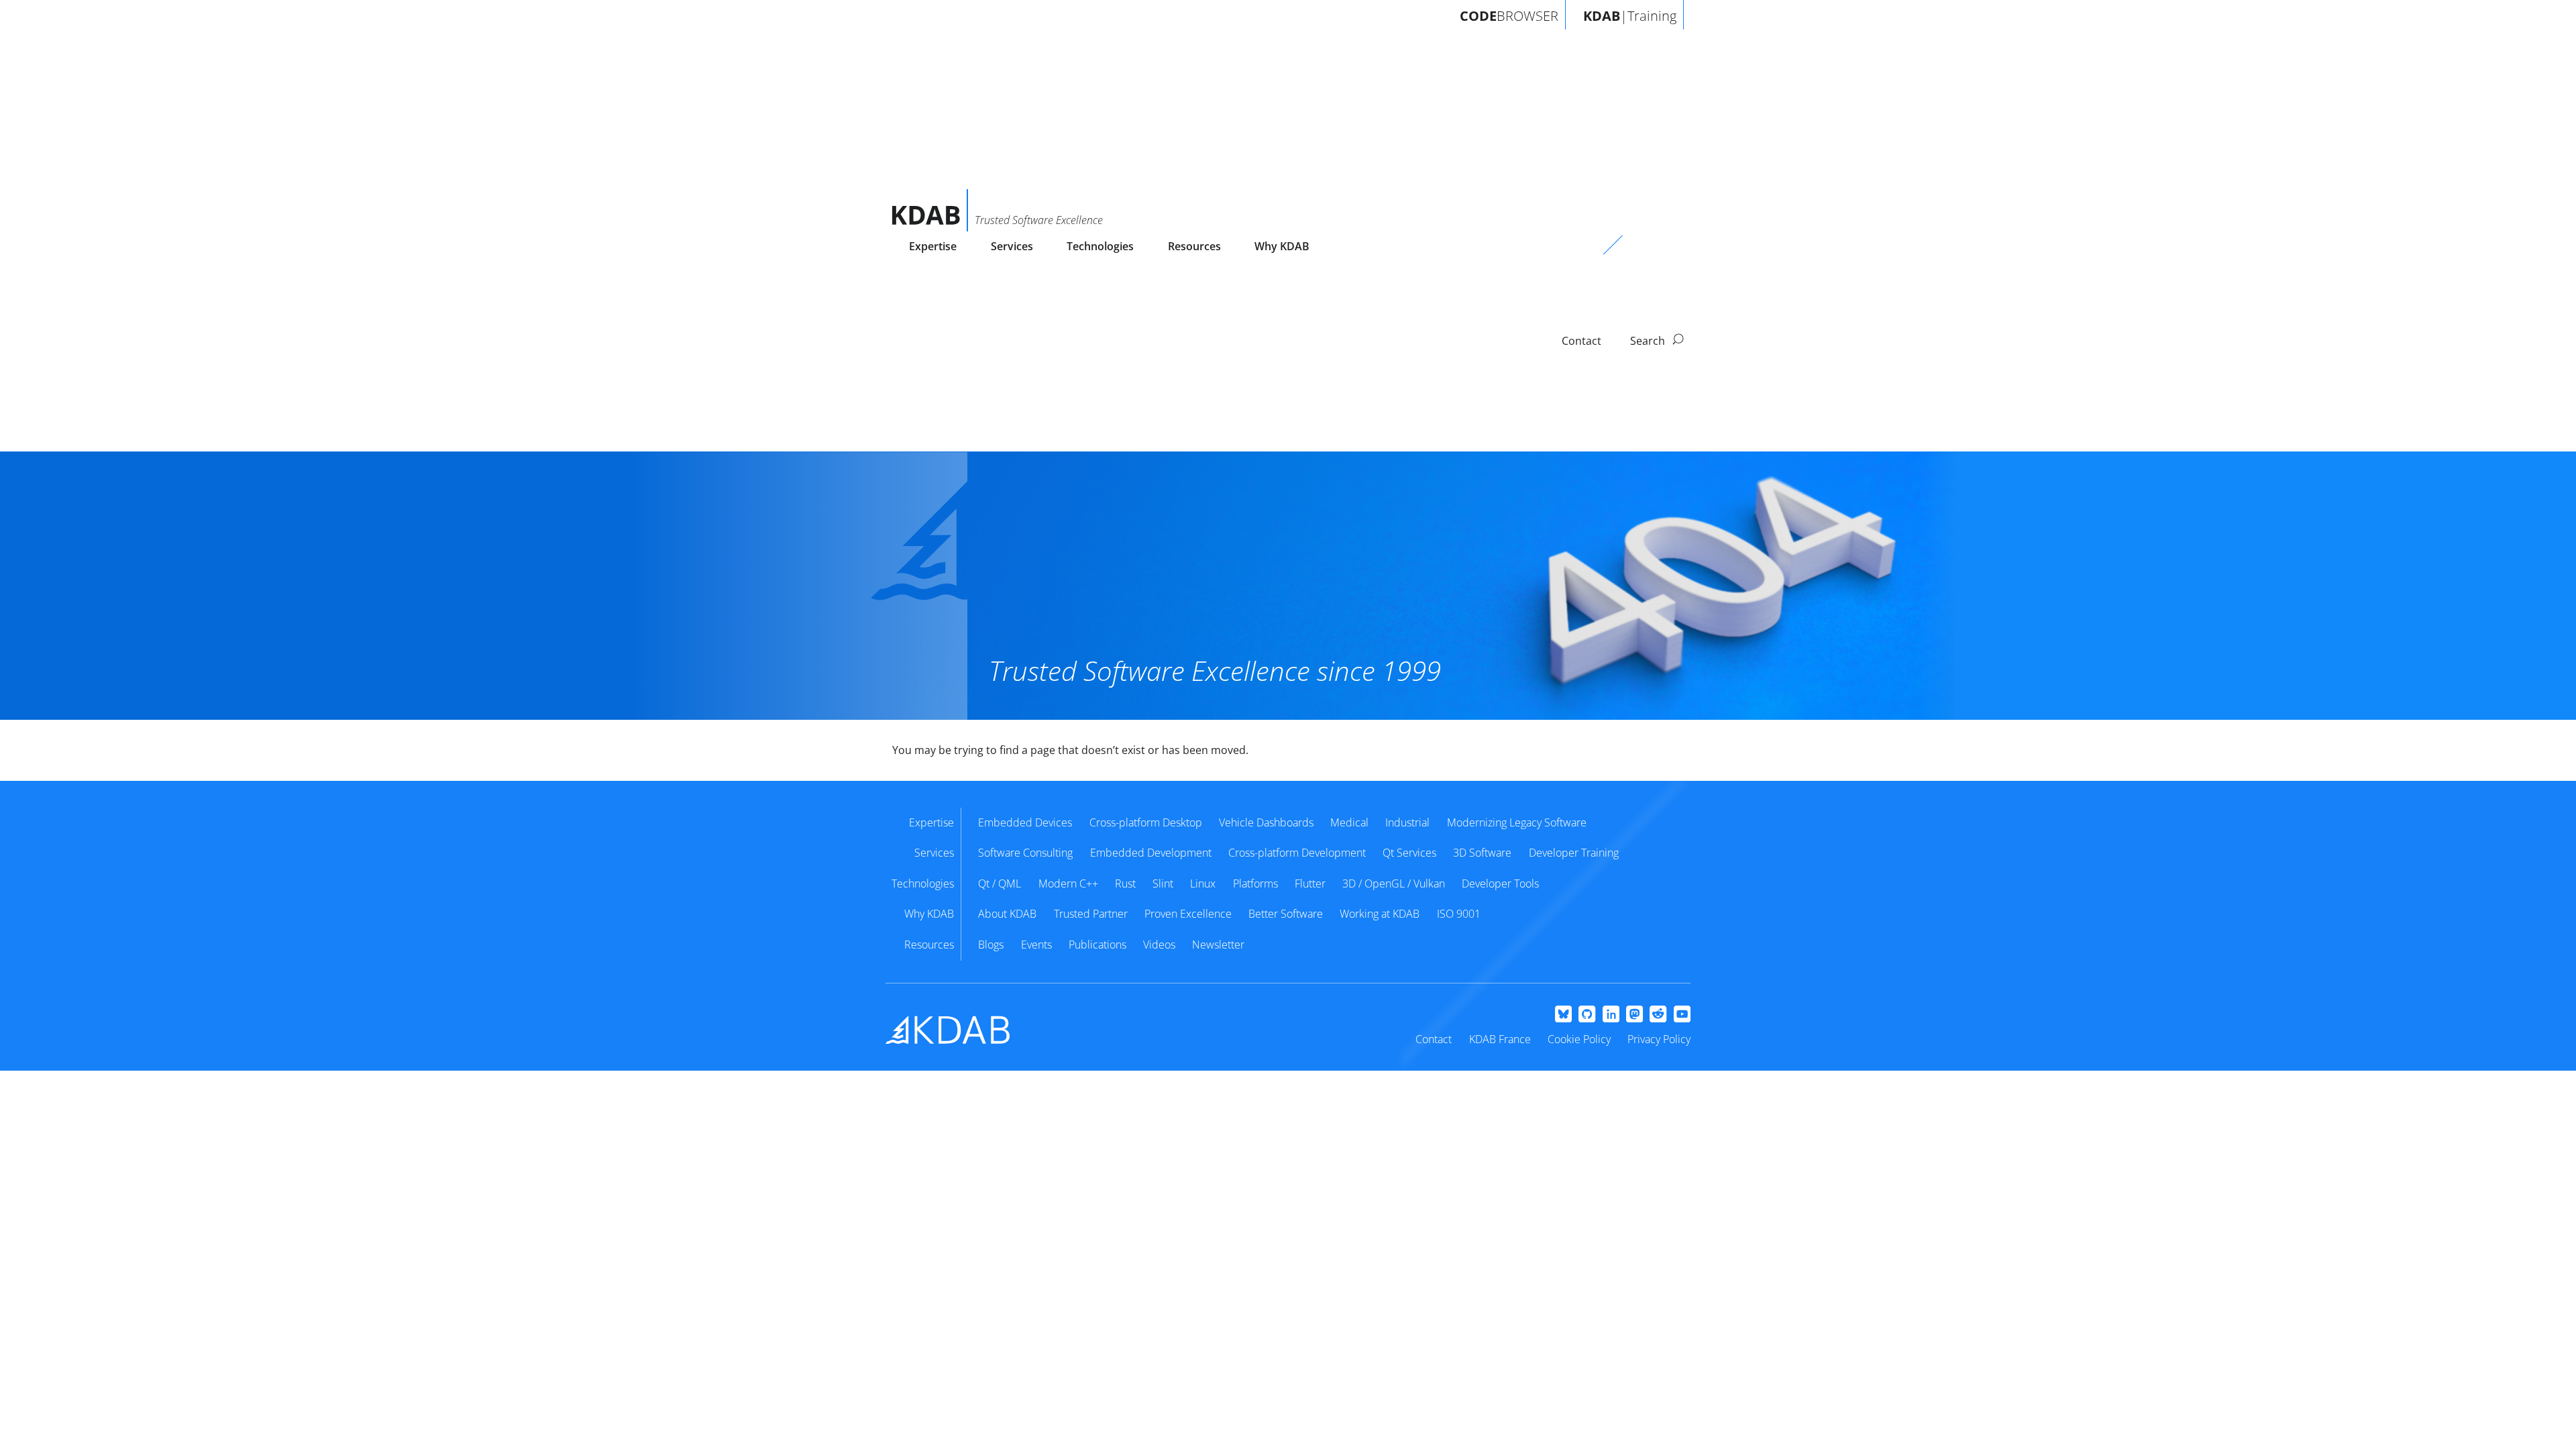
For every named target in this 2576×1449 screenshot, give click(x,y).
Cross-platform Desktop (1146, 822)
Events (1036, 945)
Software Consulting (1025, 853)
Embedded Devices (1025, 822)
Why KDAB (1282, 246)
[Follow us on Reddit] (1658, 1015)
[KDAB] (930, 210)
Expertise (933, 246)
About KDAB (1007, 914)
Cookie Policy (1579, 1039)
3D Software (1482, 853)
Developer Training (1574, 853)
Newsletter (1218, 945)
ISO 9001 (1459, 914)
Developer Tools (1500, 883)
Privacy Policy (1659, 1039)
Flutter (1310, 883)
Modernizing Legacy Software (1517, 822)
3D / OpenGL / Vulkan (1394, 883)
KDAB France (1500, 1039)
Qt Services (1409, 853)
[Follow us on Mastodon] (1634, 1015)
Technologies (1100, 246)
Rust (1125, 883)
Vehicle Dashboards (1266, 822)
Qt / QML (1000, 883)
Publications (1097, 945)
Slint (1163, 883)
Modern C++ (1068, 883)
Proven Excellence (1188, 914)
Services (1012, 246)
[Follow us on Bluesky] (1563, 1015)
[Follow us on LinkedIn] (1611, 1015)
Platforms (1255, 883)
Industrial (1407, 822)
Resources (1194, 246)
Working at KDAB (1380, 914)
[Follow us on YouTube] (1682, 1015)
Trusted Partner (1091, 914)
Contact (1434, 1039)
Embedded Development (1151, 853)
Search (1649, 341)
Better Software (1286, 914)
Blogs (991, 945)
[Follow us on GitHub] (1587, 1015)
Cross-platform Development (1297, 853)
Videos (1159, 945)
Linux (1203, 883)
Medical (1349, 822)
